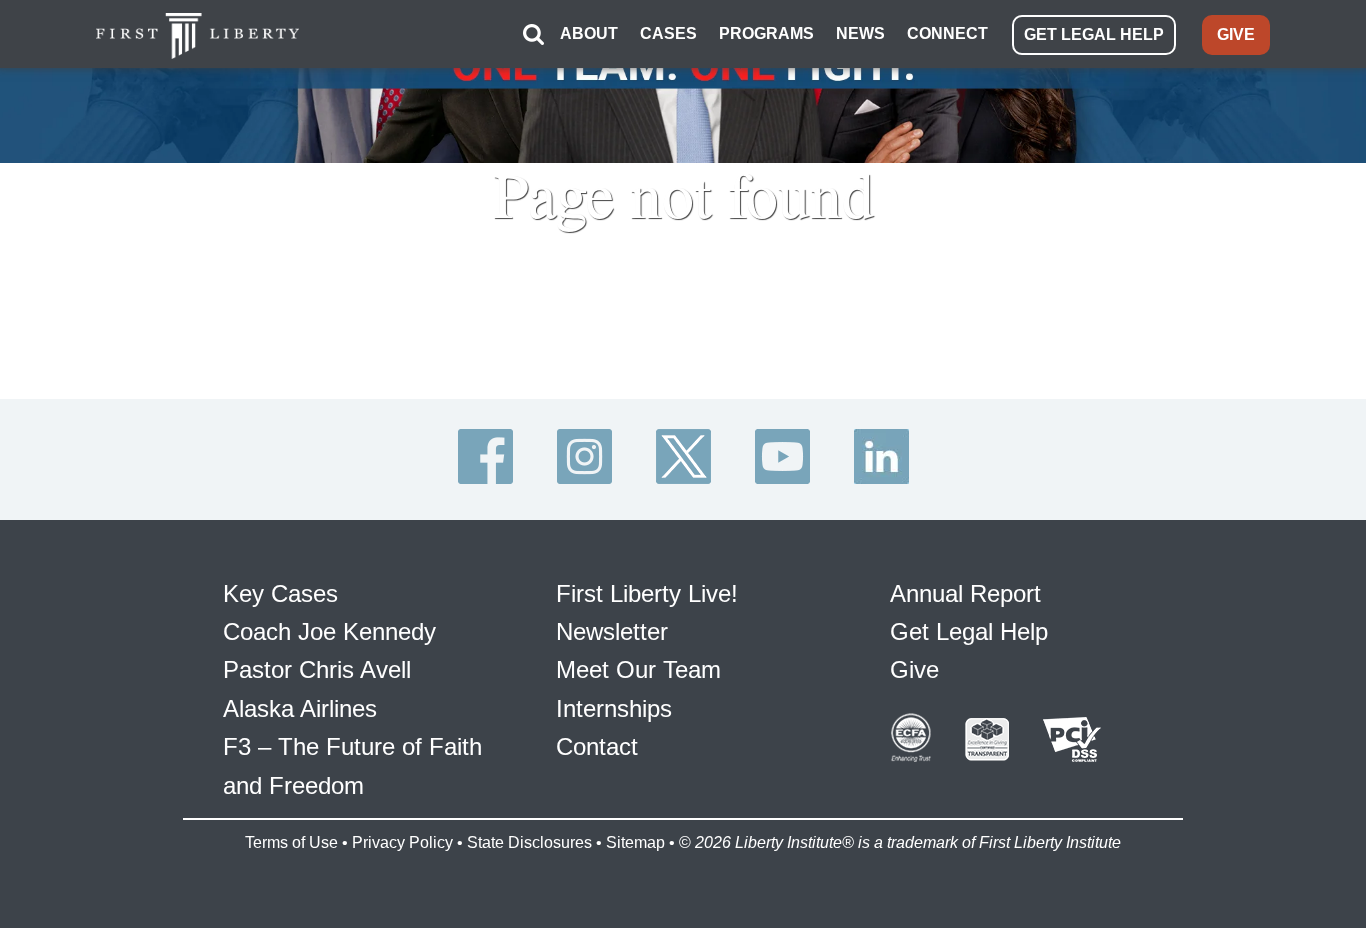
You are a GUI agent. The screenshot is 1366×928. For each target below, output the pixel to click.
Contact (597, 746)
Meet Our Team (638, 669)
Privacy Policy (402, 842)
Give (914, 669)
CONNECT (947, 33)
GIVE (1236, 34)
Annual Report (965, 593)
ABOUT (589, 33)
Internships (614, 708)
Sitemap (635, 842)
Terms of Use (291, 842)
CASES (668, 33)
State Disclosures (529, 842)
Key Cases (280, 593)
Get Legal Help (969, 631)
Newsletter (612, 631)
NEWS (860, 33)
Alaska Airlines (300, 708)
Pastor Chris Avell (317, 669)
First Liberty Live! (647, 593)
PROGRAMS (766, 33)
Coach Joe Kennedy (329, 631)
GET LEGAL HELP (1094, 34)
